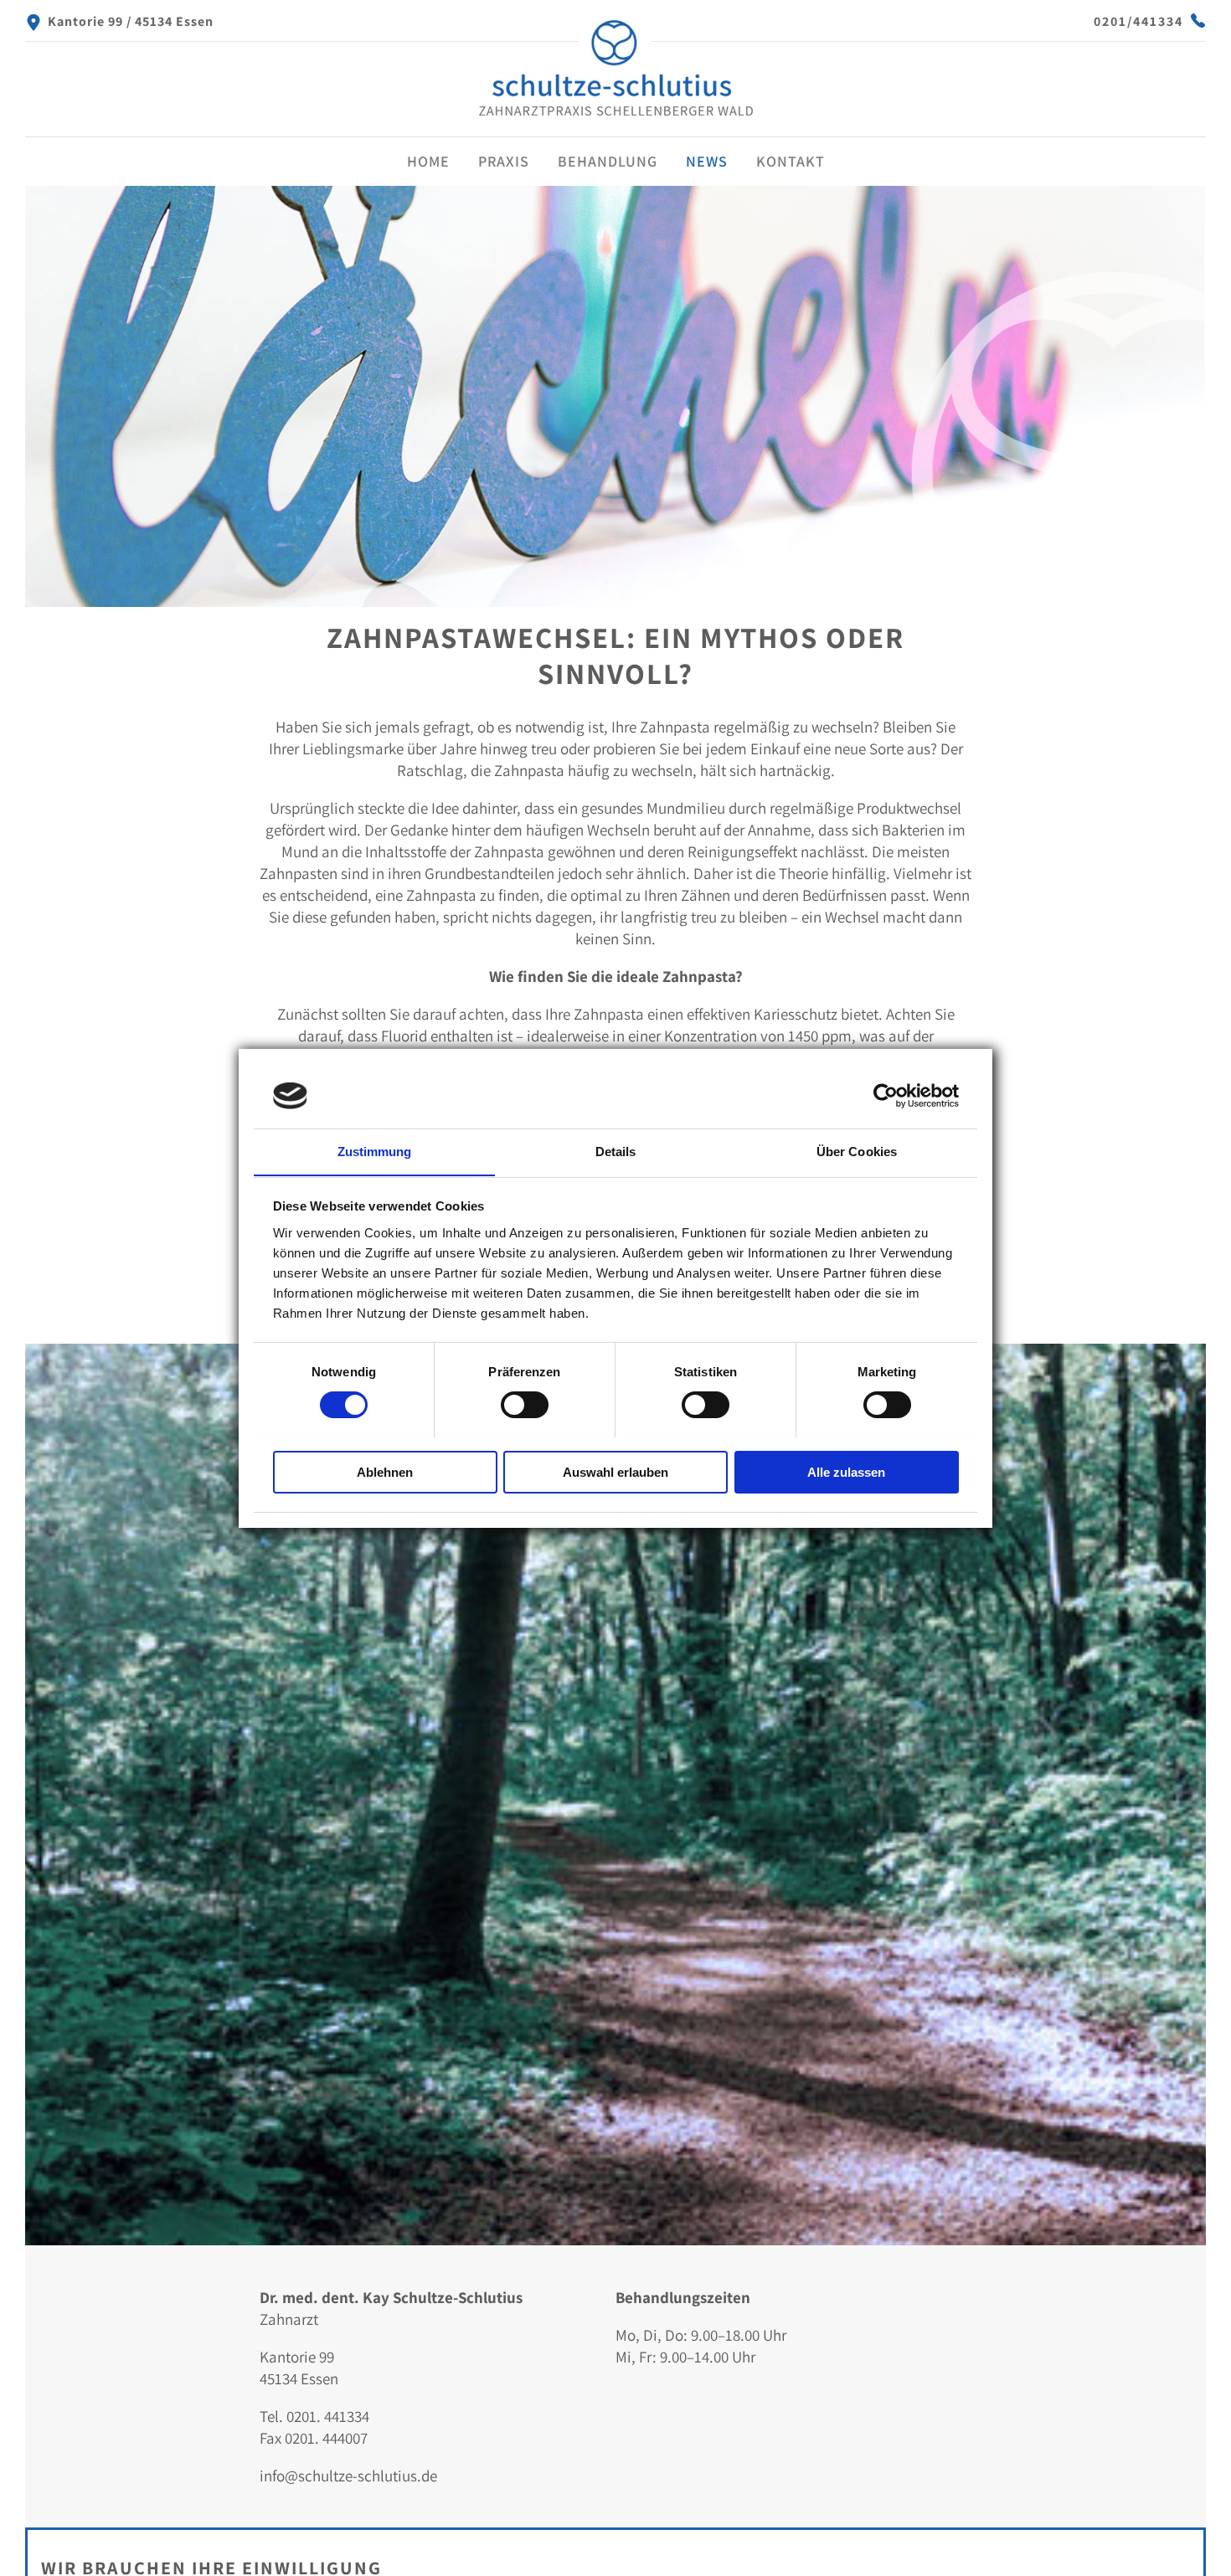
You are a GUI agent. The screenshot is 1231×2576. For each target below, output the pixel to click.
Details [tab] (616, 1151)
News (707, 161)
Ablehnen (385, 1471)
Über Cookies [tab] (857, 1151)
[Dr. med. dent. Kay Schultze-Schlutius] (615, 118)
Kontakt (791, 161)
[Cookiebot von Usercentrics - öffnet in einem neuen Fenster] (886, 1096)
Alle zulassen (846, 1471)
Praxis (504, 161)
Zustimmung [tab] (375, 1151)
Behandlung (608, 161)
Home (428, 161)
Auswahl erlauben (615, 1471)
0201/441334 (1138, 21)
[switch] (525, 1405)
